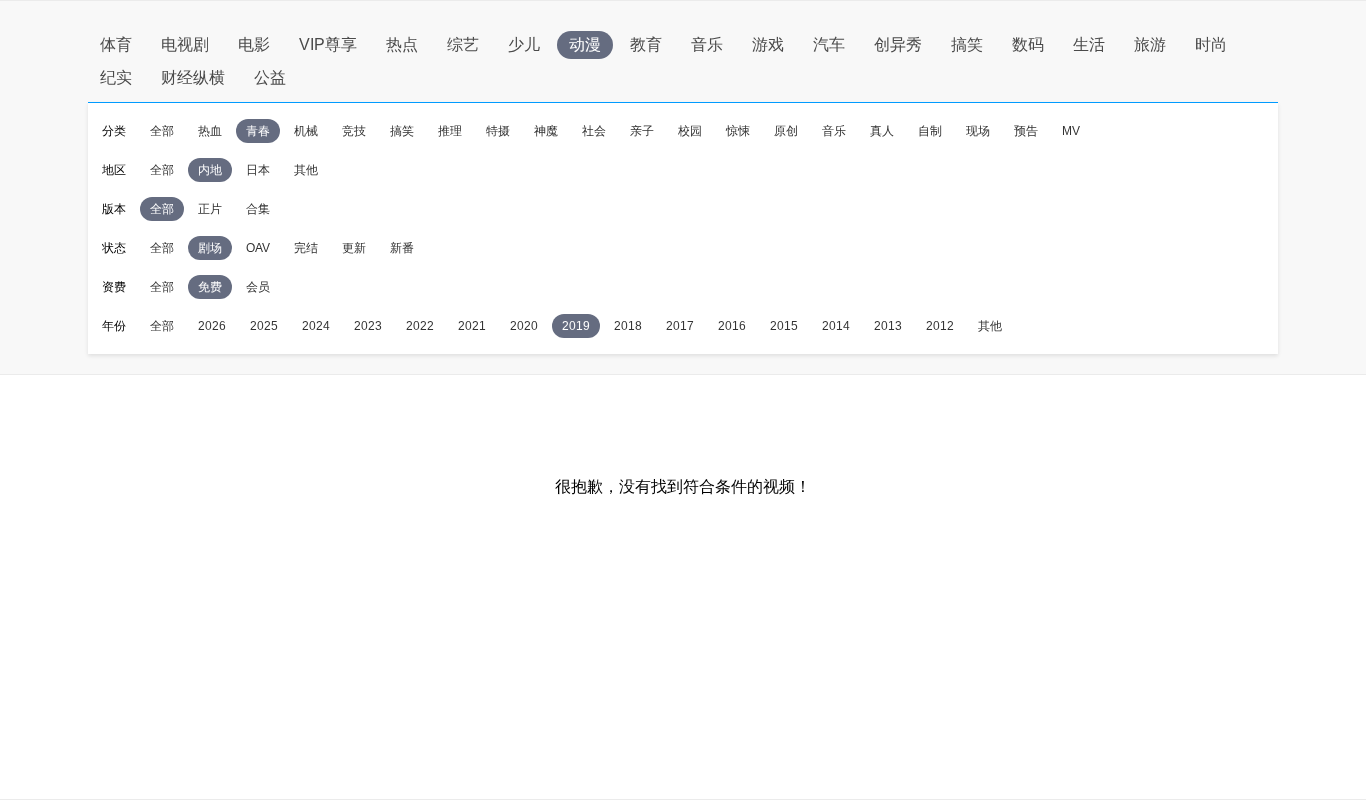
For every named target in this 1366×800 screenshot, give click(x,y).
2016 (732, 326)
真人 (882, 131)
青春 (258, 131)
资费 (114, 287)
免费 (210, 287)
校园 (690, 131)
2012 (940, 326)
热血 (210, 131)
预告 (1026, 131)
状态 (114, 248)
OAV (258, 248)
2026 (212, 326)
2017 (680, 326)
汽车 (829, 44)
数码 (1028, 44)
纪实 (116, 77)
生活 (1089, 44)
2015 (784, 326)
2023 (368, 326)
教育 (646, 44)
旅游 (1150, 44)
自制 (930, 131)
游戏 (768, 44)
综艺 (463, 44)
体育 (116, 44)
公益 (270, 77)
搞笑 (967, 44)
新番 (402, 248)
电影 (254, 44)
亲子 (642, 131)
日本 (258, 170)
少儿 (524, 44)
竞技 (354, 131)
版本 (114, 209)
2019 (576, 326)
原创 (786, 131)
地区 (114, 170)
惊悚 (738, 131)
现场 (978, 131)
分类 (114, 131)
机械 (306, 131)
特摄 (498, 131)
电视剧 (185, 44)
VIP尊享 (328, 44)
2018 (628, 326)
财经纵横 (193, 77)
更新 (354, 248)
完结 (306, 248)
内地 (210, 170)
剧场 (210, 248)
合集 (258, 209)
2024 (316, 326)
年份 (114, 326)
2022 (420, 326)
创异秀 (898, 44)
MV (1071, 131)
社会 (594, 131)
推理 (450, 131)
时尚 (1211, 44)
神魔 (546, 131)
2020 (524, 326)
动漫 (585, 44)
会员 (258, 287)
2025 (264, 326)
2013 (888, 326)
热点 (402, 44)
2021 (472, 326)
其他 (306, 170)
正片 (210, 209)
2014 (836, 326)
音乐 (707, 44)
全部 (162, 131)
